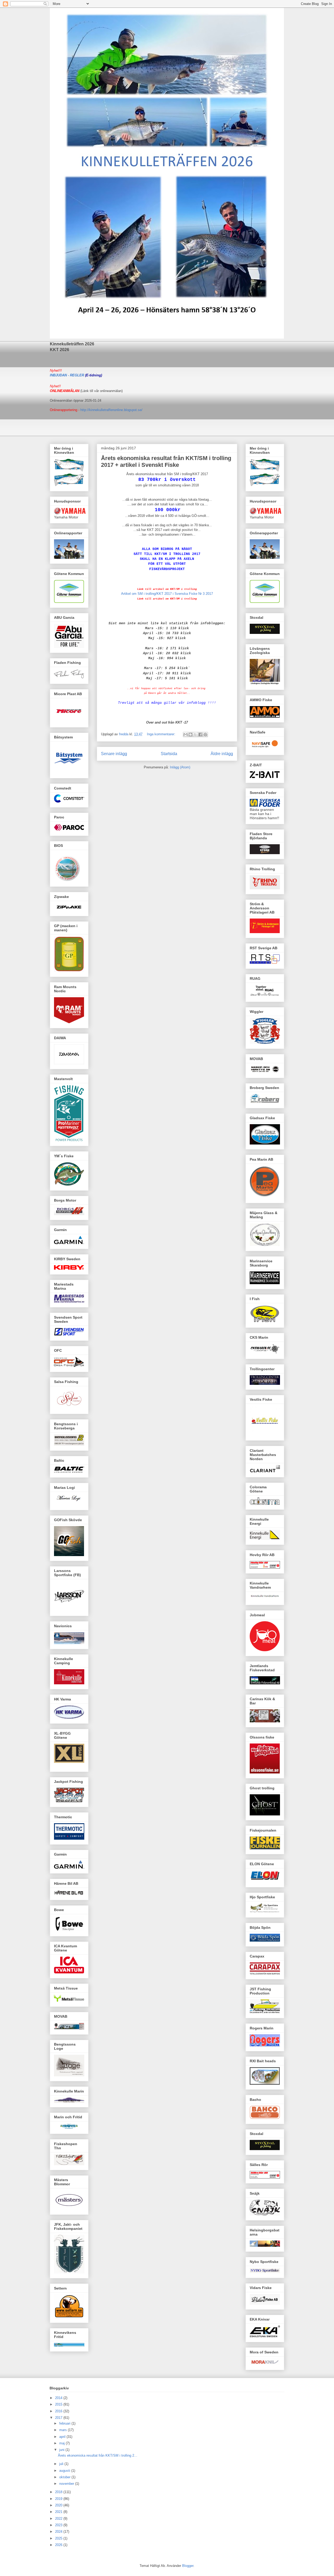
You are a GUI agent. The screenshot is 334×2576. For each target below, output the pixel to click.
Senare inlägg (114, 754)
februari (65, 2423)
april (63, 2437)
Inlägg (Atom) (180, 767)
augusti (65, 2471)
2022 (59, 2519)
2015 (59, 2404)
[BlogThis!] (190, 735)
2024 (59, 2532)
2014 (59, 2398)
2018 (59, 2492)
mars (64, 2430)
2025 (59, 2538)
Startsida (169, 754)
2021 (59, 2512)
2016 (59, 2411)
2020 (59, 2505)
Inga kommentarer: (162, 734)
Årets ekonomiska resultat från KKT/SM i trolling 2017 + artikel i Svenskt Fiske (166, 461)
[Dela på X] (195, 735)
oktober (65, 2477)
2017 (59, 2418)
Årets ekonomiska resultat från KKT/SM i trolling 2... (98, 2455)
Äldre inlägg (222, 754)
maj (62, 2443)
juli (62, 2464)
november (67, 2484)
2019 (59, 2499)
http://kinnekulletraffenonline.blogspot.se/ (111, 410)
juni (62, 2450)
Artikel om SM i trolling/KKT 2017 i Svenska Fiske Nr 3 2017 (167, 594)
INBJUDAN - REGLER (67, 375)
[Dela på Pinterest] (205, 735)
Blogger (188, 2566)
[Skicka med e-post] (186, 735)
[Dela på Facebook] (200, 735)
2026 (59, 2545)
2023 (59, 2525)
